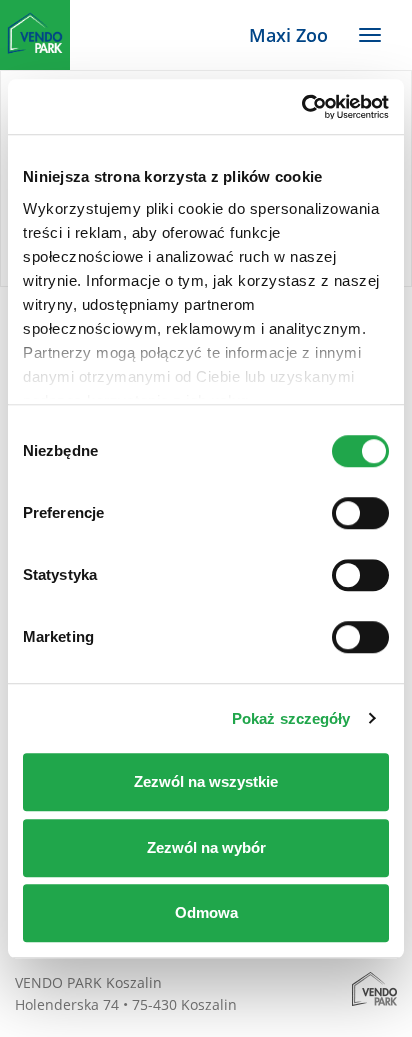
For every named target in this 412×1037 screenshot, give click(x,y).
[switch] (360, 513)
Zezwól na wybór (206, 847)
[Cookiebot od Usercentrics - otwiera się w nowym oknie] (301, 107)
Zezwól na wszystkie (206, 781)
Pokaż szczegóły (291, 718)
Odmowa (206, 912)
